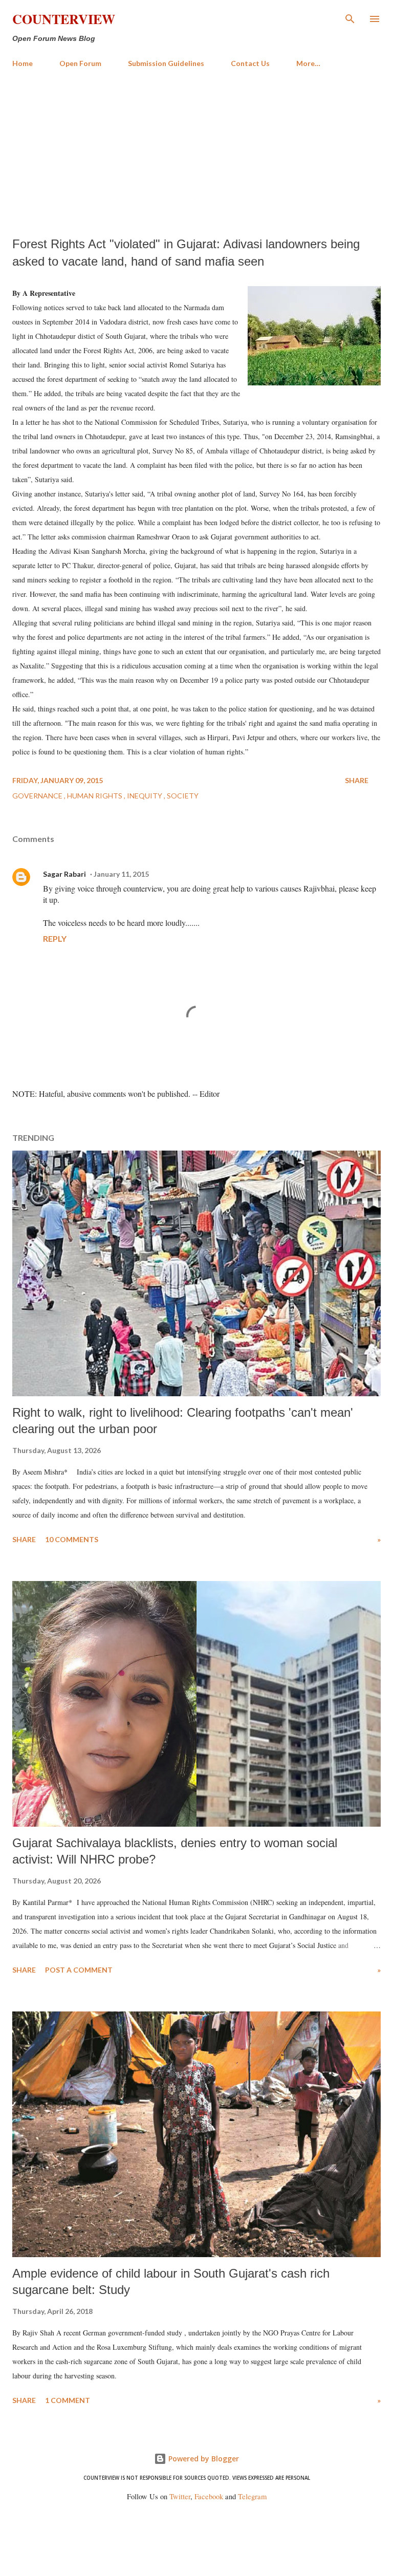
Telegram (252, 2496)
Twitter (180, 2496)
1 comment (68, 2400)
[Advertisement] (196, 153)
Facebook (209, 2496)
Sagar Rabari (64, 874)
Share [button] (357, 780)
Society (183, 796)
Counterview (64, 19)
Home (23, 63)
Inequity (145, 796)
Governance (38, 796)
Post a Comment (79, 1970)
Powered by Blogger (203, 2459)
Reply (55, 938)
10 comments (72, 1539)
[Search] (350, 18)
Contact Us (250, 63)
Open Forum (80, 63)
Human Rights (95, 796)
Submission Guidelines (166, 63)
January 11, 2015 (121, 874)
